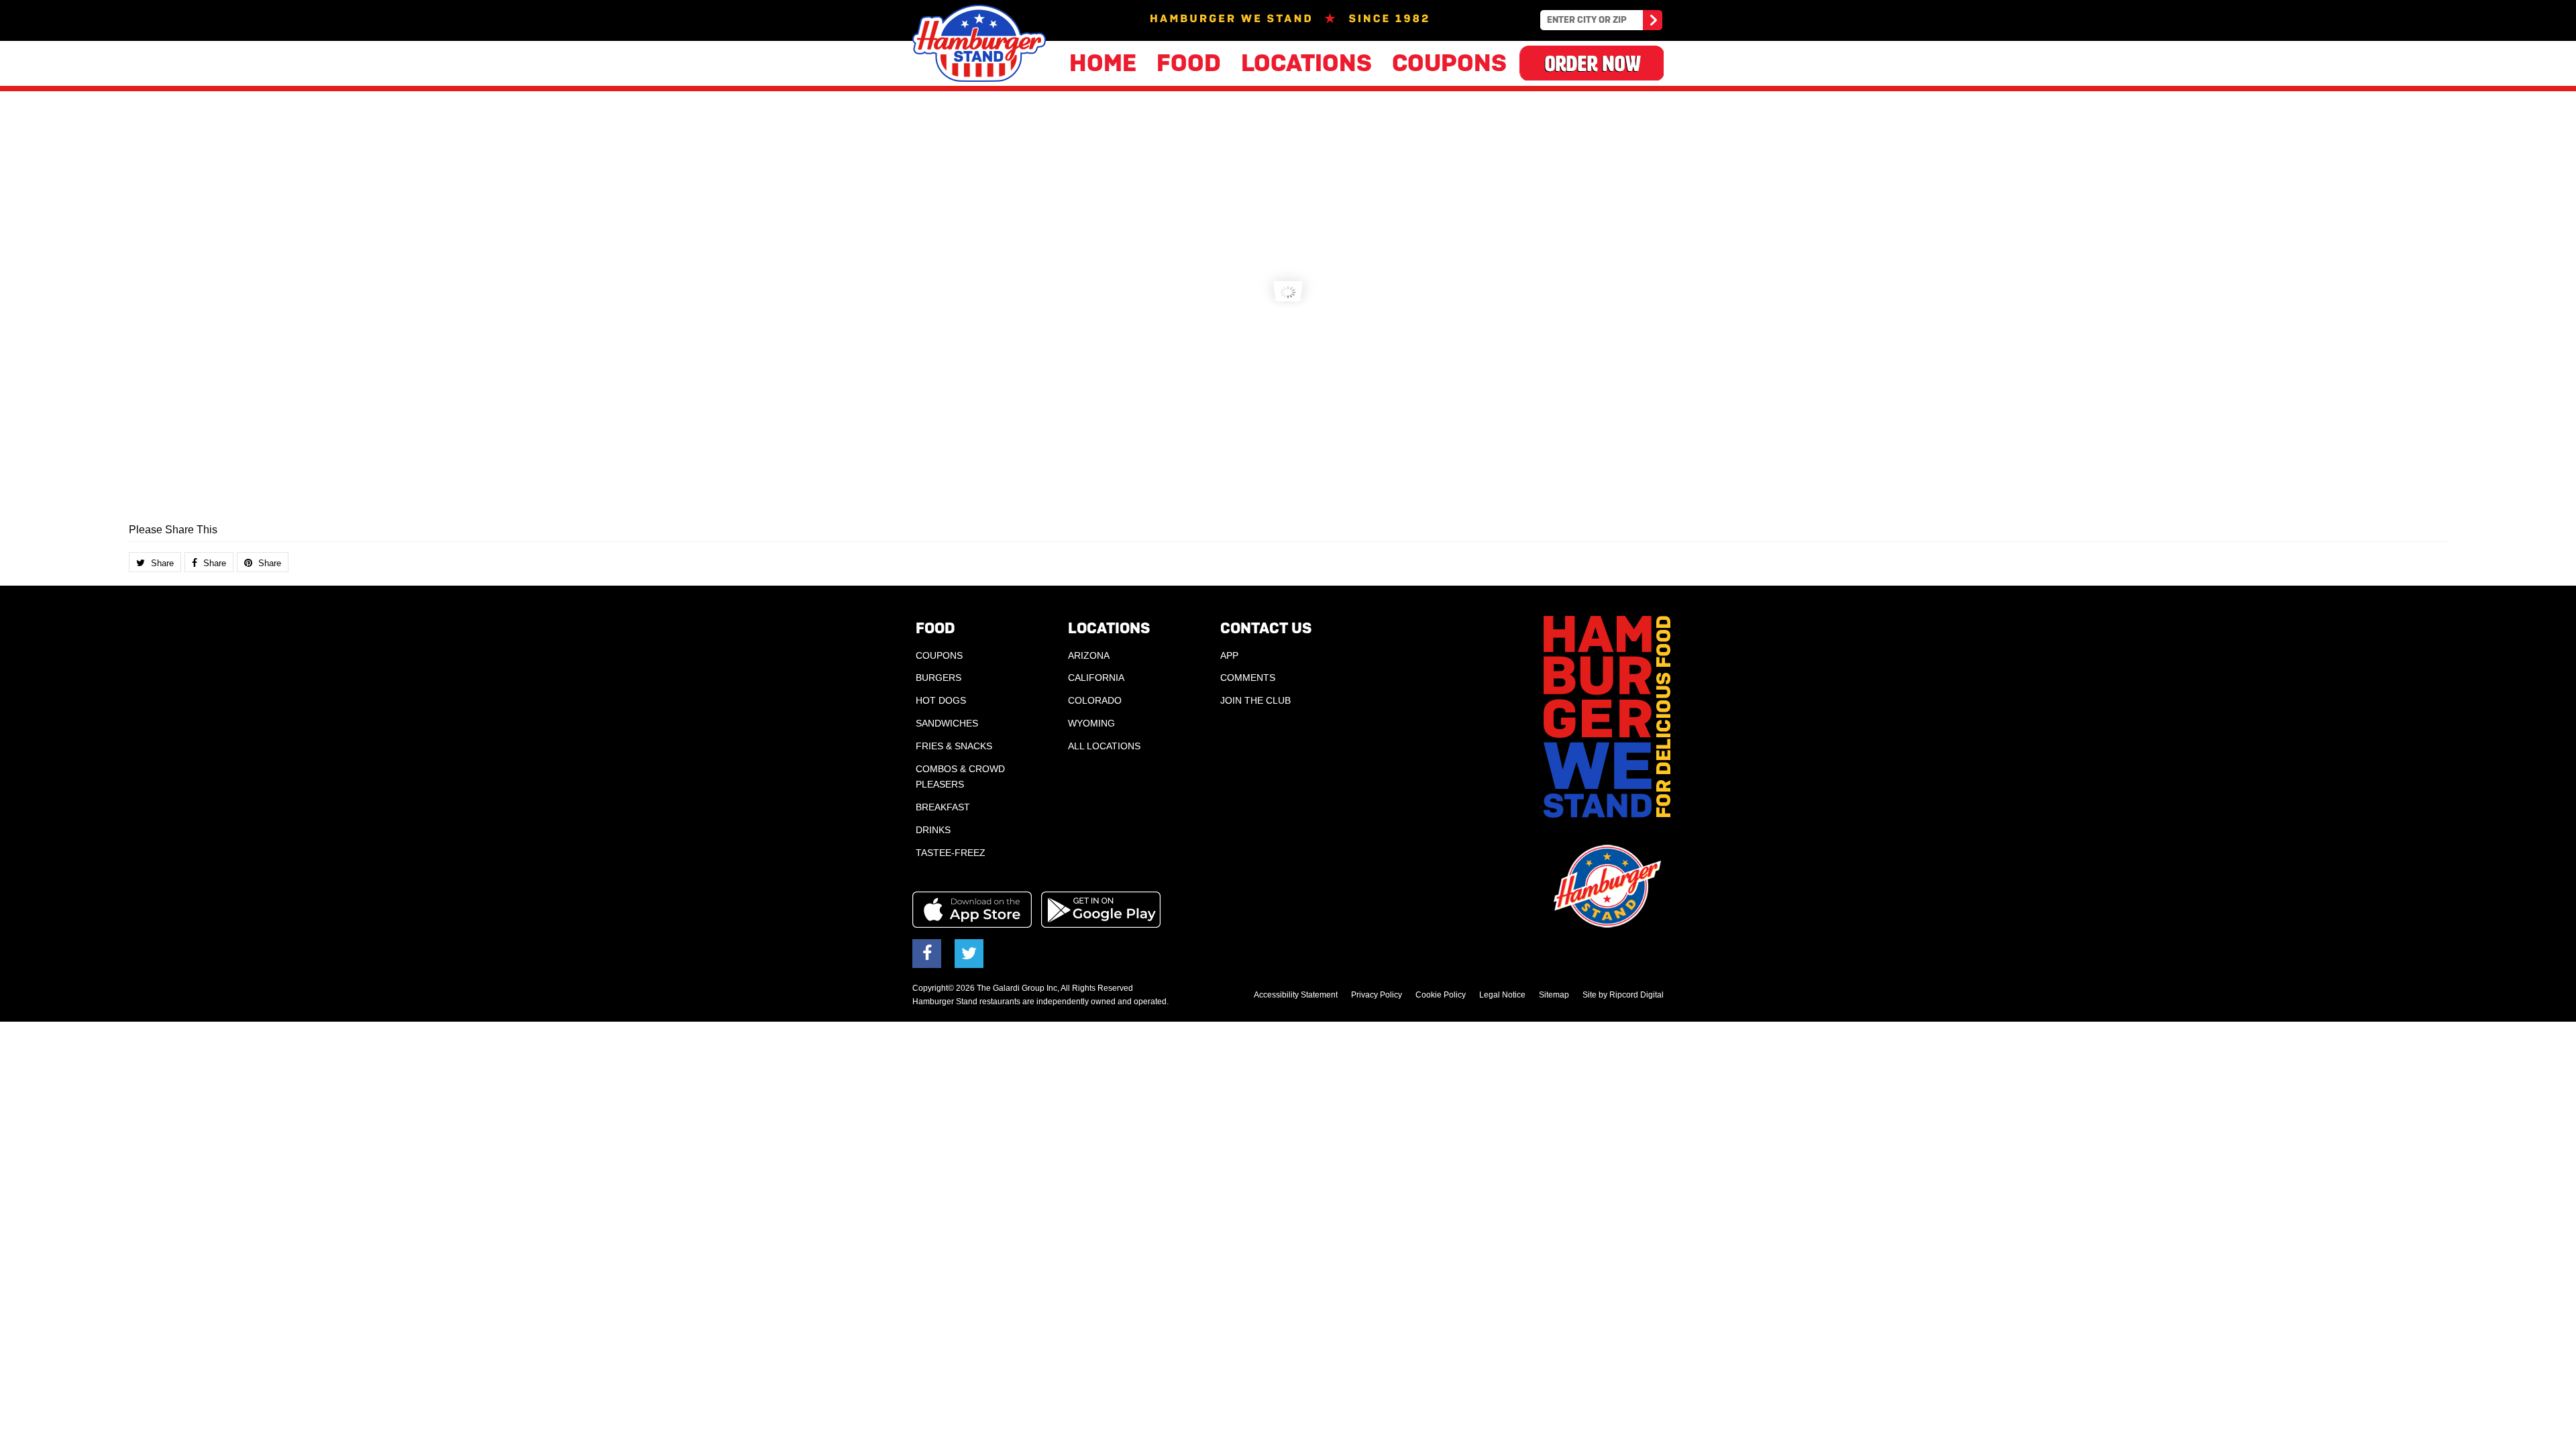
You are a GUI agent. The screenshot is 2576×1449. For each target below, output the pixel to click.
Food (1189, 63)
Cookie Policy (1441, 995)
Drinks (933, 830)
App (1229, 655)
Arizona (1089, 655)
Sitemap (1554, 995)
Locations (1306, 63)
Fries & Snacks (954, 746)
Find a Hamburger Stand (1652, 22)
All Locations (1104, 746)
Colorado (1095, 700)
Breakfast (943, 807)
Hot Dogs (941, 700)
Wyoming (1091, 723)
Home (1103, 63)
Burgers (938, 678)
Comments (1248, 678)
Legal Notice (1502, 995)
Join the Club (1255, 700)
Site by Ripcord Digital (1623, 995)
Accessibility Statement (1296, 995)
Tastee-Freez (951, 853)
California (1096, 678)
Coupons (1449, 63)
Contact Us (1266, 628)
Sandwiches (947, 723)
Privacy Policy (1377, 995)
